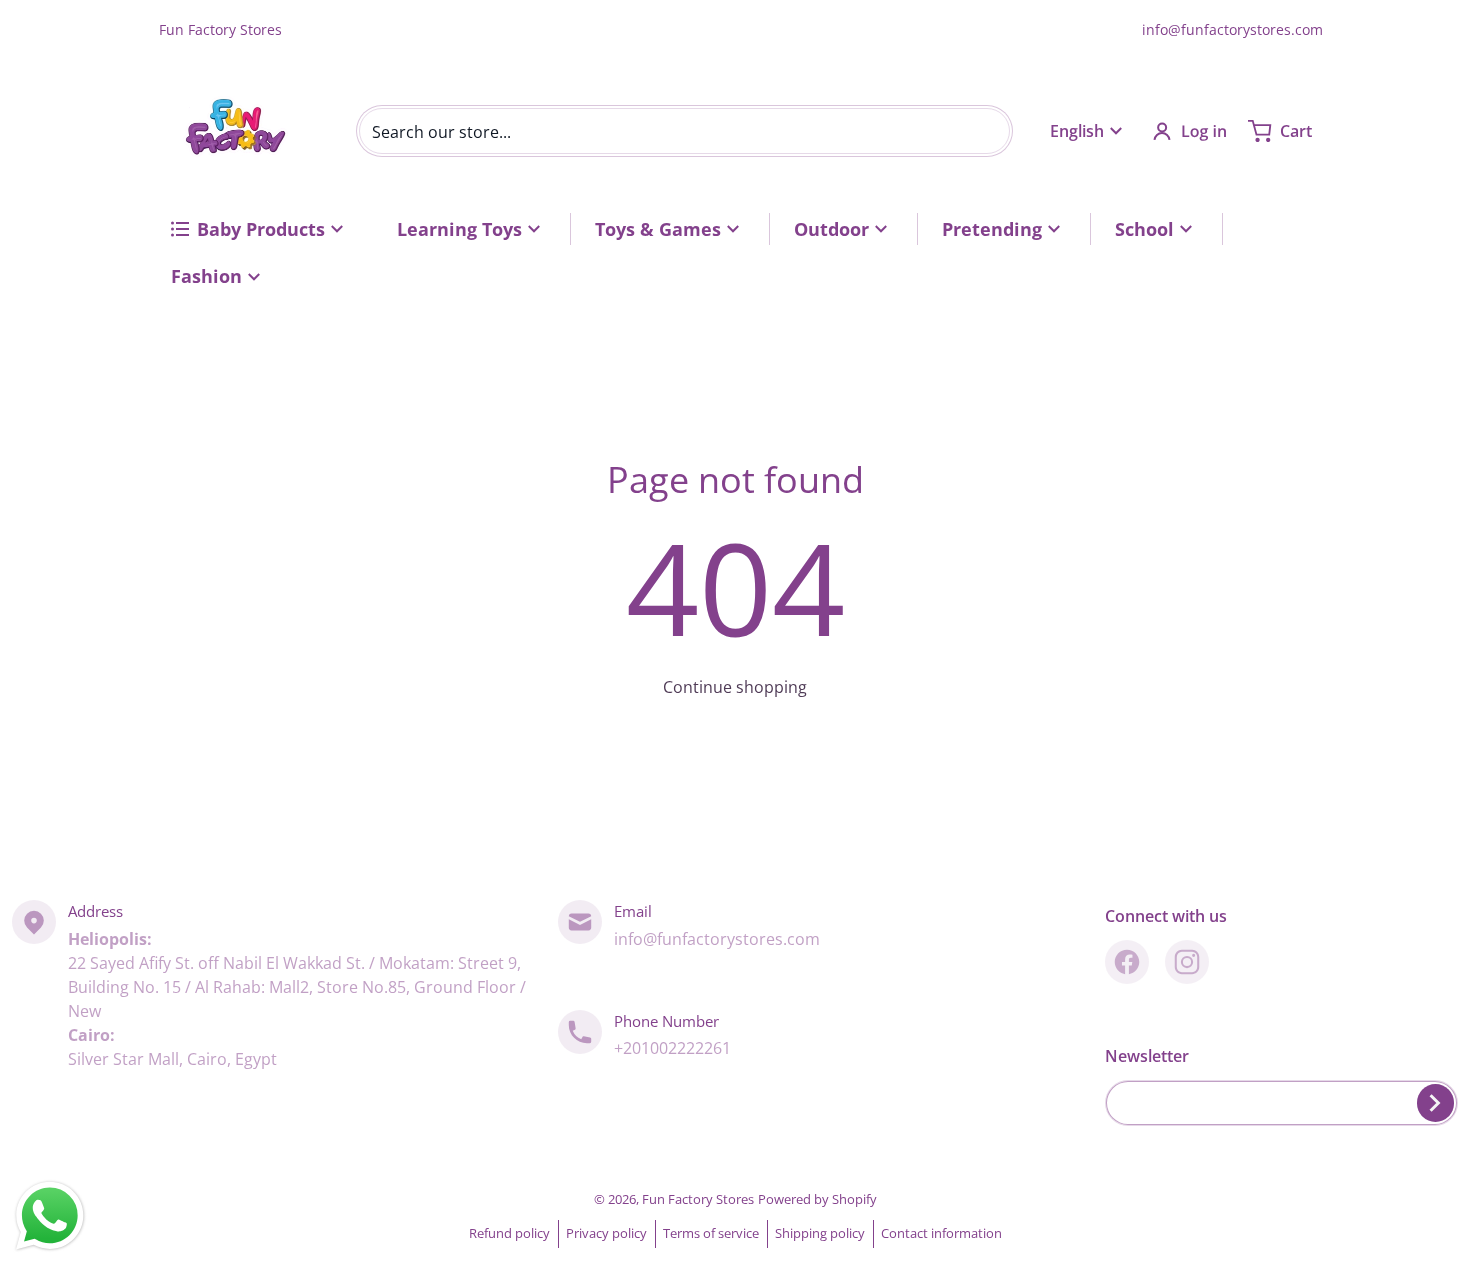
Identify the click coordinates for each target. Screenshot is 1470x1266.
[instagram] (1187, 962)
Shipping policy (820, 1233)
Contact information (941, 1233)
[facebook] (1127, 962)
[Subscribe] (1435, 1103)
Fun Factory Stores (698, 1199)
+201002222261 (672, 1048)
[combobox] (684, 131)
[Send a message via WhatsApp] (50, 1216)
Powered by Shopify (817, 1199)
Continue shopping (735, 687)
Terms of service (711, 1233)
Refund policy (509, 1233)
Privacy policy (606, 1233)
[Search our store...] (987, 131)
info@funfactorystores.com (1232, 29)
